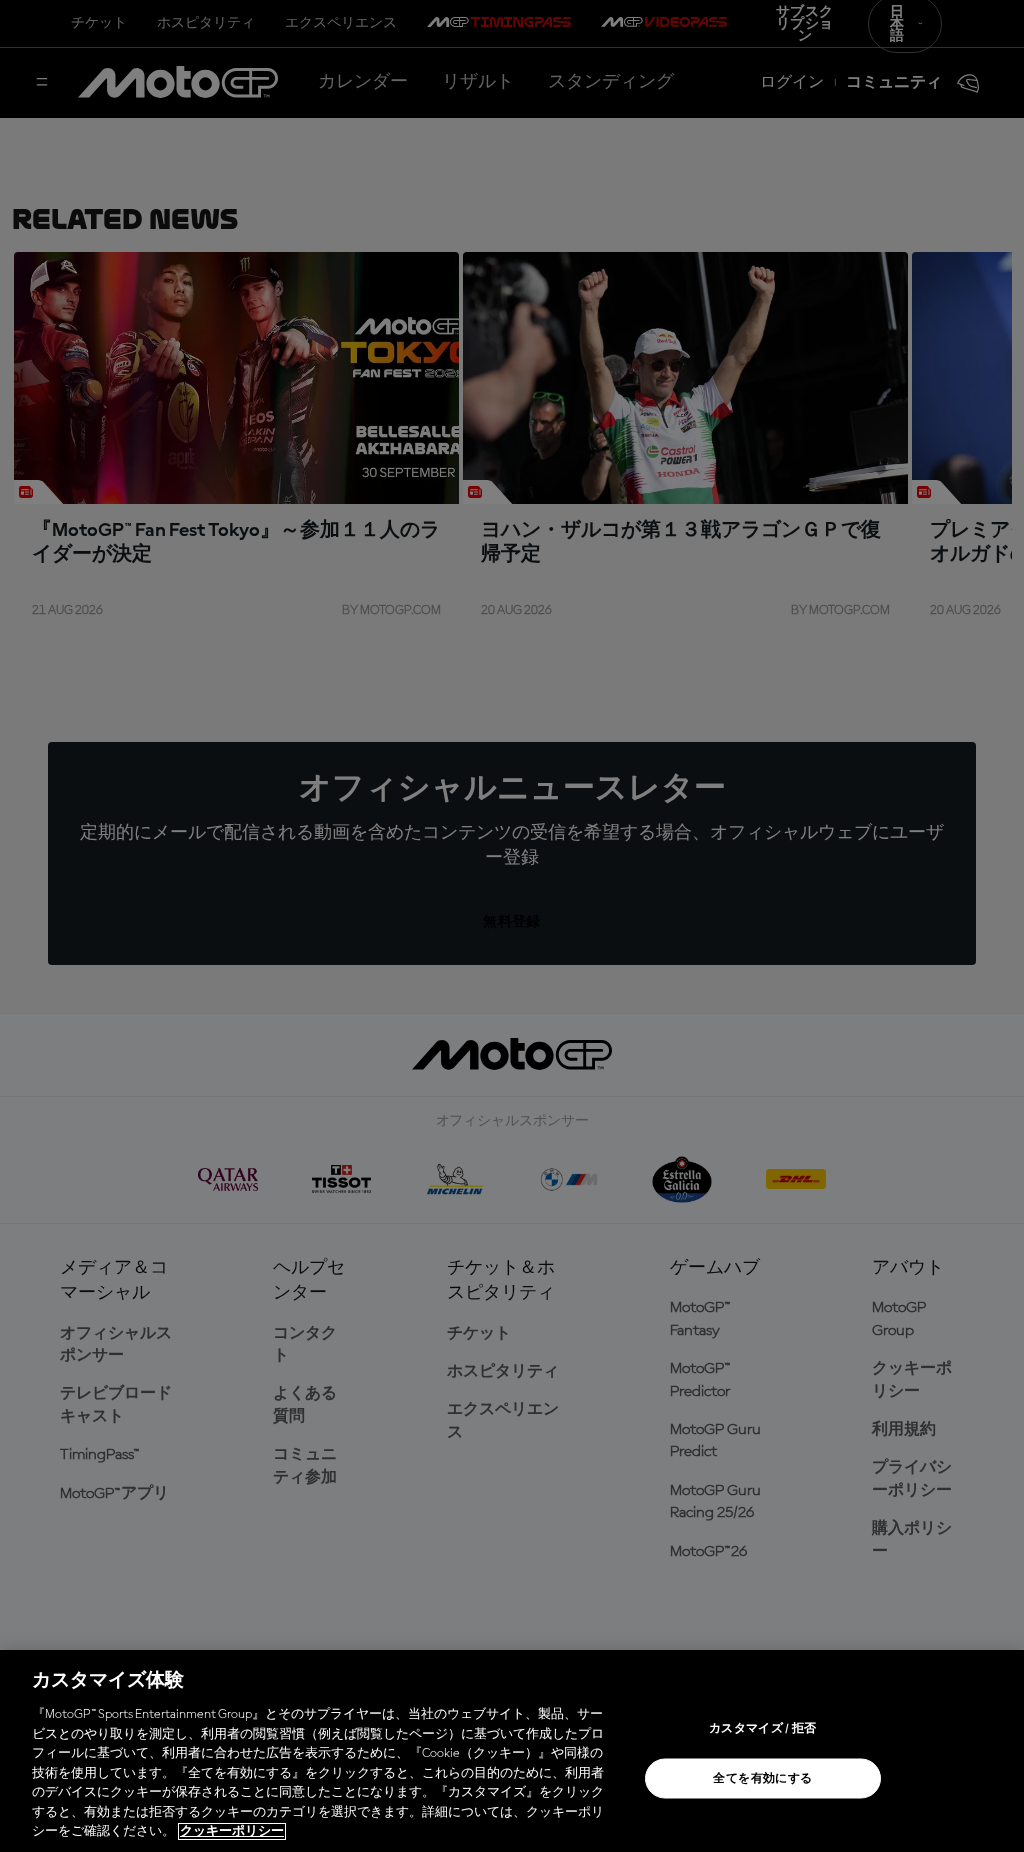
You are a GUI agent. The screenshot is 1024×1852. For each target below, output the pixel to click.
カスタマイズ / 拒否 (763, 1729)
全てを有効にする (762, 1779)
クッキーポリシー (232, 1831)
